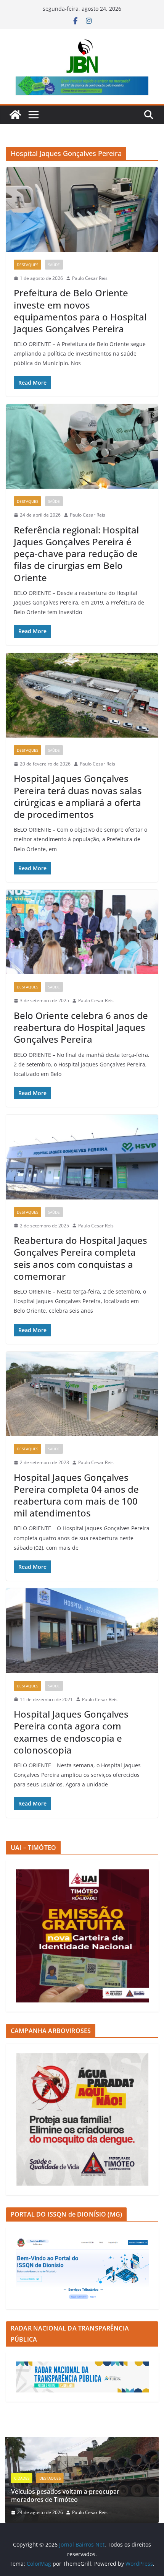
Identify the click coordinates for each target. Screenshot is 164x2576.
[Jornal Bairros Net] (15, 115)
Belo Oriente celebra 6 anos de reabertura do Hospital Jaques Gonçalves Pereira (81, 1027)
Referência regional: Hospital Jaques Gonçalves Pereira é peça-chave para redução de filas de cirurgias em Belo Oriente (76, 554)
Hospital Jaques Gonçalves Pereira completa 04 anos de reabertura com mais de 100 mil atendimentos (76, 1495)
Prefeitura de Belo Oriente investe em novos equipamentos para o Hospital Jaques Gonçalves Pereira (80, 311)
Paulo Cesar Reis (90, 278)
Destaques (27, 265)
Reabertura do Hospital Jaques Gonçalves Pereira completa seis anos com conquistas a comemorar (80, 1258)
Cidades (22, 2478)
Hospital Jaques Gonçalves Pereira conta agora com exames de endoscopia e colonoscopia (71, 1732)
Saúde (54, 265)
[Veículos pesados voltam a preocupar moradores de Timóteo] (82, 2442)
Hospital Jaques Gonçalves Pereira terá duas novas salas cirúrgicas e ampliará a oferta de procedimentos (78, 796)
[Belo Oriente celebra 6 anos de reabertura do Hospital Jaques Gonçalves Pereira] (82, 932)
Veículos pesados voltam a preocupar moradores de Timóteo (65, 2496)
